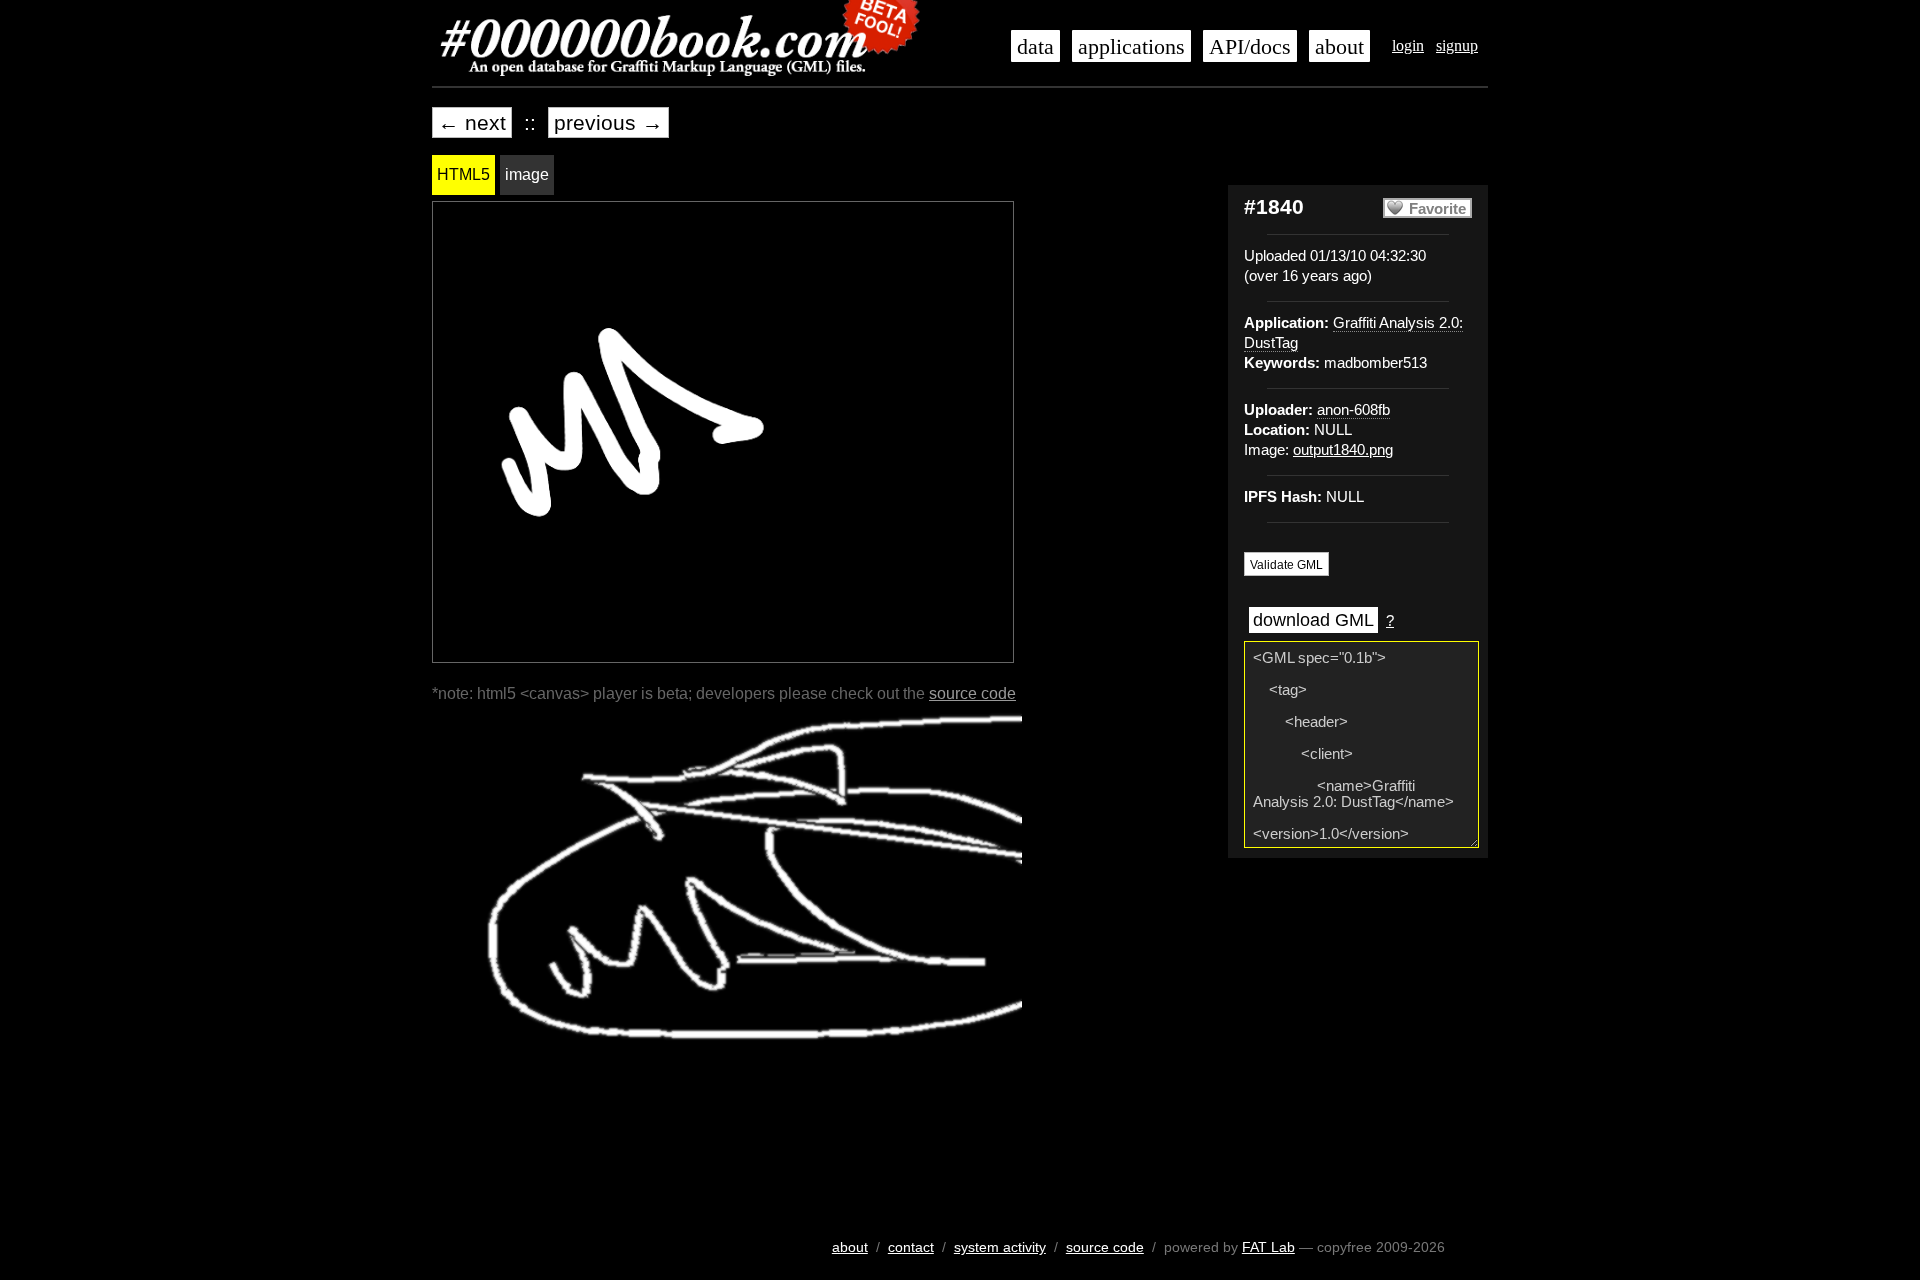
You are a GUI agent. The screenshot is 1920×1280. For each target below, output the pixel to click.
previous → (608, 122)
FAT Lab (1268, 1247)
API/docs (1250, 47)
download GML (1313, 620)
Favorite (1437, 209)
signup (1457, 45)
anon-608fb (1353, 410)
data (1035, 47)
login (1408, 45)
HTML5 (463, 174)
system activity (1000, 1247)
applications (1131, 47)
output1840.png (1343, 450)
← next (472, 122)
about (1339, 47)
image (527, 174)
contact (911, 1247)
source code (972, 693)
